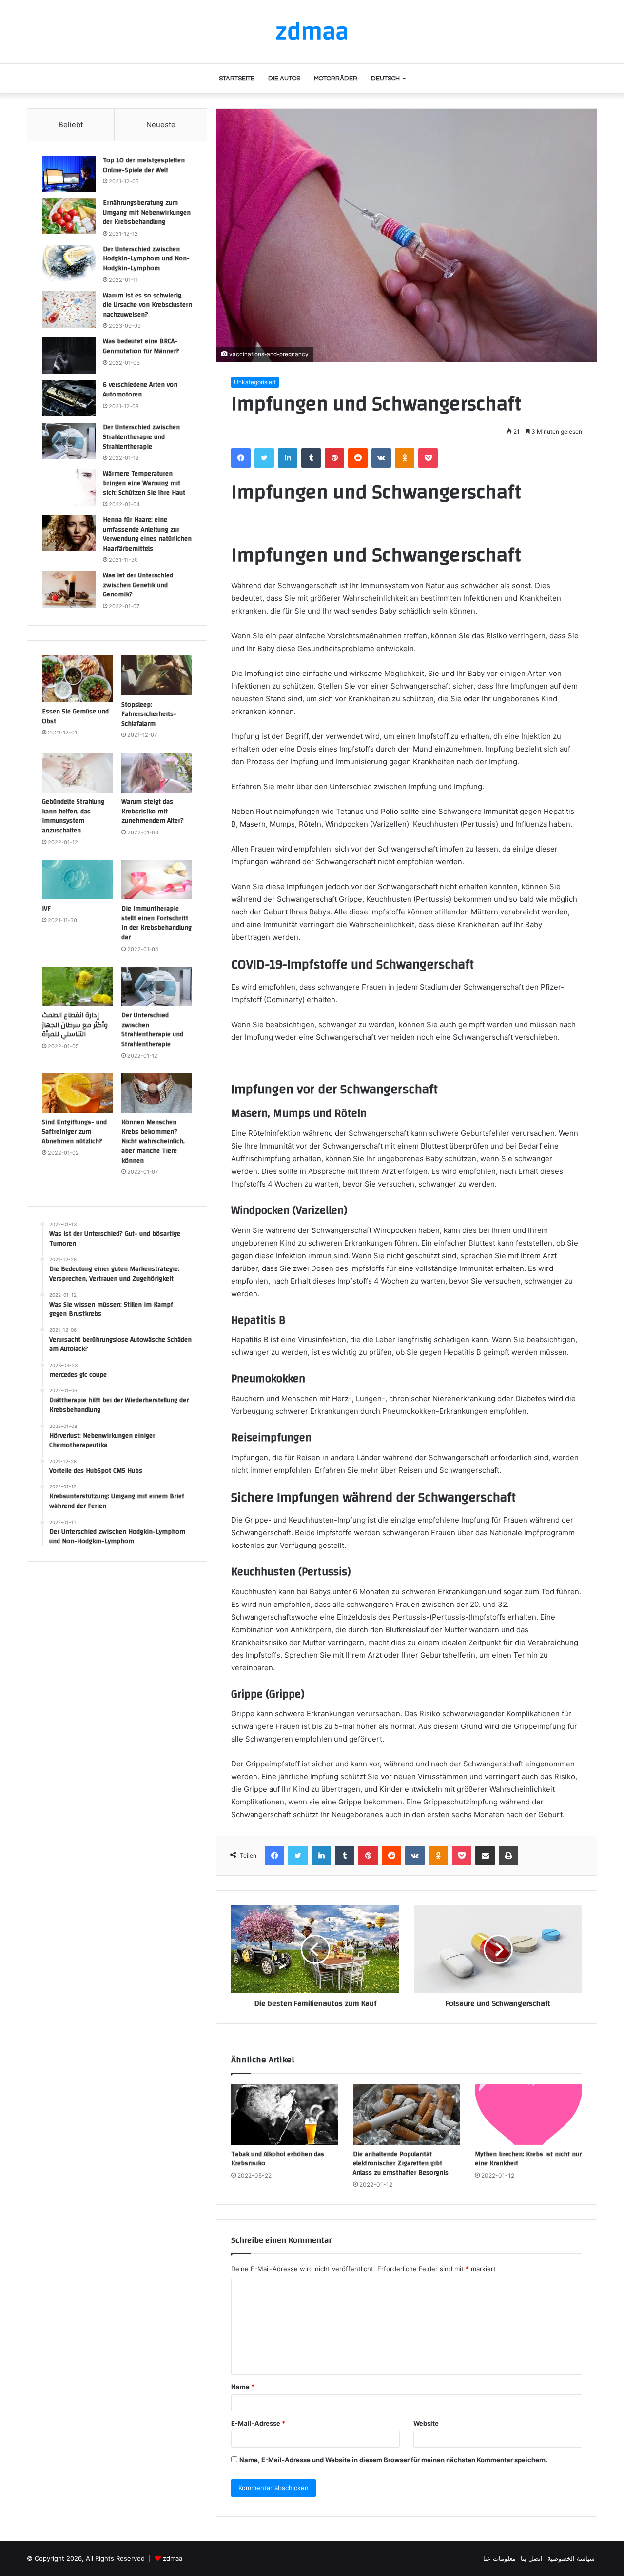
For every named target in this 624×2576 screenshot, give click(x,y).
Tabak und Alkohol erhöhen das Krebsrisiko (278, 2159)
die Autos (284, 79)
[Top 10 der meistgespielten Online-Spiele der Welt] (69, 174)
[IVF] (77, 880)
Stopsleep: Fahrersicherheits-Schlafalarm (149, 714)
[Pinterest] (334, 458)
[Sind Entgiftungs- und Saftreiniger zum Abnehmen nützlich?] (77, 1093)
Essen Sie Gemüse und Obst (75, 716)
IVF (46, 909)
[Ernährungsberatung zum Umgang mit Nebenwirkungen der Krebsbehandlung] (69, 216)
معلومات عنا (499, 2558)
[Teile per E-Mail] (485, 1856)
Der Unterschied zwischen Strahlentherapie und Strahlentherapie (141, 437)
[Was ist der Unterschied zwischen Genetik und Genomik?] (69, 589)
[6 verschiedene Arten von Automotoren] (69, 398)
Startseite (237, 79)
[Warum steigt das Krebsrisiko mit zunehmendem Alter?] (157, 773)
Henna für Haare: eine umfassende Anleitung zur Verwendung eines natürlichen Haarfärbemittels (147, 534)
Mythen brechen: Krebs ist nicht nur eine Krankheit (528, 2159)
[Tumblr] (311, 458)
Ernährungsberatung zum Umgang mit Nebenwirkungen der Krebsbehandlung (147, 212)
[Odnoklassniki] (405, 458)
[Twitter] (264, 458)
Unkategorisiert (255, 382)
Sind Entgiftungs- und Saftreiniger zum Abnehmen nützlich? (74, 1132)
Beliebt (71, 125)
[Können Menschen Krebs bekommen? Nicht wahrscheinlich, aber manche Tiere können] (157, 1093)
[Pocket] (428, 458)
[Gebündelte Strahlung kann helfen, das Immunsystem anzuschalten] (77, 773)
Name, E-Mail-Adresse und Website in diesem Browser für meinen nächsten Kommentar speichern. (393, 2460)
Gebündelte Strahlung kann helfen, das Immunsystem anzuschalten (73, 816)
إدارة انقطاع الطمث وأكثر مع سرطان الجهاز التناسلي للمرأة (75, 1025)
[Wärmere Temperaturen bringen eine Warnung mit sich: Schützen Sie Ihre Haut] (69, 487)
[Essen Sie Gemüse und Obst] (77, 679)
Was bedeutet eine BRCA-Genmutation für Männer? (141, 346)
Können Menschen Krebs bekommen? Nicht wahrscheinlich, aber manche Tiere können (153, 1141)
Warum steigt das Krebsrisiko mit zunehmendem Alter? (153, 811)
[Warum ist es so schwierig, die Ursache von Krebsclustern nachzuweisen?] (69, 309)
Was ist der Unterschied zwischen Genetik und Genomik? (138, 585)
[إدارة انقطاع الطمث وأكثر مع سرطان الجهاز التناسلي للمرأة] (77, 987)
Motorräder (336, 79)
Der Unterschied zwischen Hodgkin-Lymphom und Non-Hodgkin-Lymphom (146, 259)
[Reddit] (358, 458)
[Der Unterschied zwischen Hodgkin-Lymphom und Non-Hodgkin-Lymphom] (69, 263)
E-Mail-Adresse (258, 2423)
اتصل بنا (532, 2558)
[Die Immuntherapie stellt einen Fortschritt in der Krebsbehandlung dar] (157, 880)
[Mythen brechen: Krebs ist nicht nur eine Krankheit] (528, 2114)
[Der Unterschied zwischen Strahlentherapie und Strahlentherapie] (69, 441)
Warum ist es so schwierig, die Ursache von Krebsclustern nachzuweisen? (147, 305)
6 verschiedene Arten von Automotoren (140, 390)
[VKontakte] (381, 458)
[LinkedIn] (288, 458)
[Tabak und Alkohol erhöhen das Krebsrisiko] (285, 2114)
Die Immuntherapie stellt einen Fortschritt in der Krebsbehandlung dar (156, 923)
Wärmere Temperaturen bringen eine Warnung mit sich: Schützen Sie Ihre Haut (144, 483)
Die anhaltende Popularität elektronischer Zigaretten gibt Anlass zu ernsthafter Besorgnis (401, 2163)
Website (426, 2423)
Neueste (161, 125)
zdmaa (173, 2558)
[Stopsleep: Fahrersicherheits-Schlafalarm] (157, 675)
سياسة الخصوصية (571, 2558)
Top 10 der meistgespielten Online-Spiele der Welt (144, 165)
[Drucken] (508, 1856)
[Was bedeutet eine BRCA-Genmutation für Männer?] (69, 355)
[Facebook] (241, 458)
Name (243, 2387)
